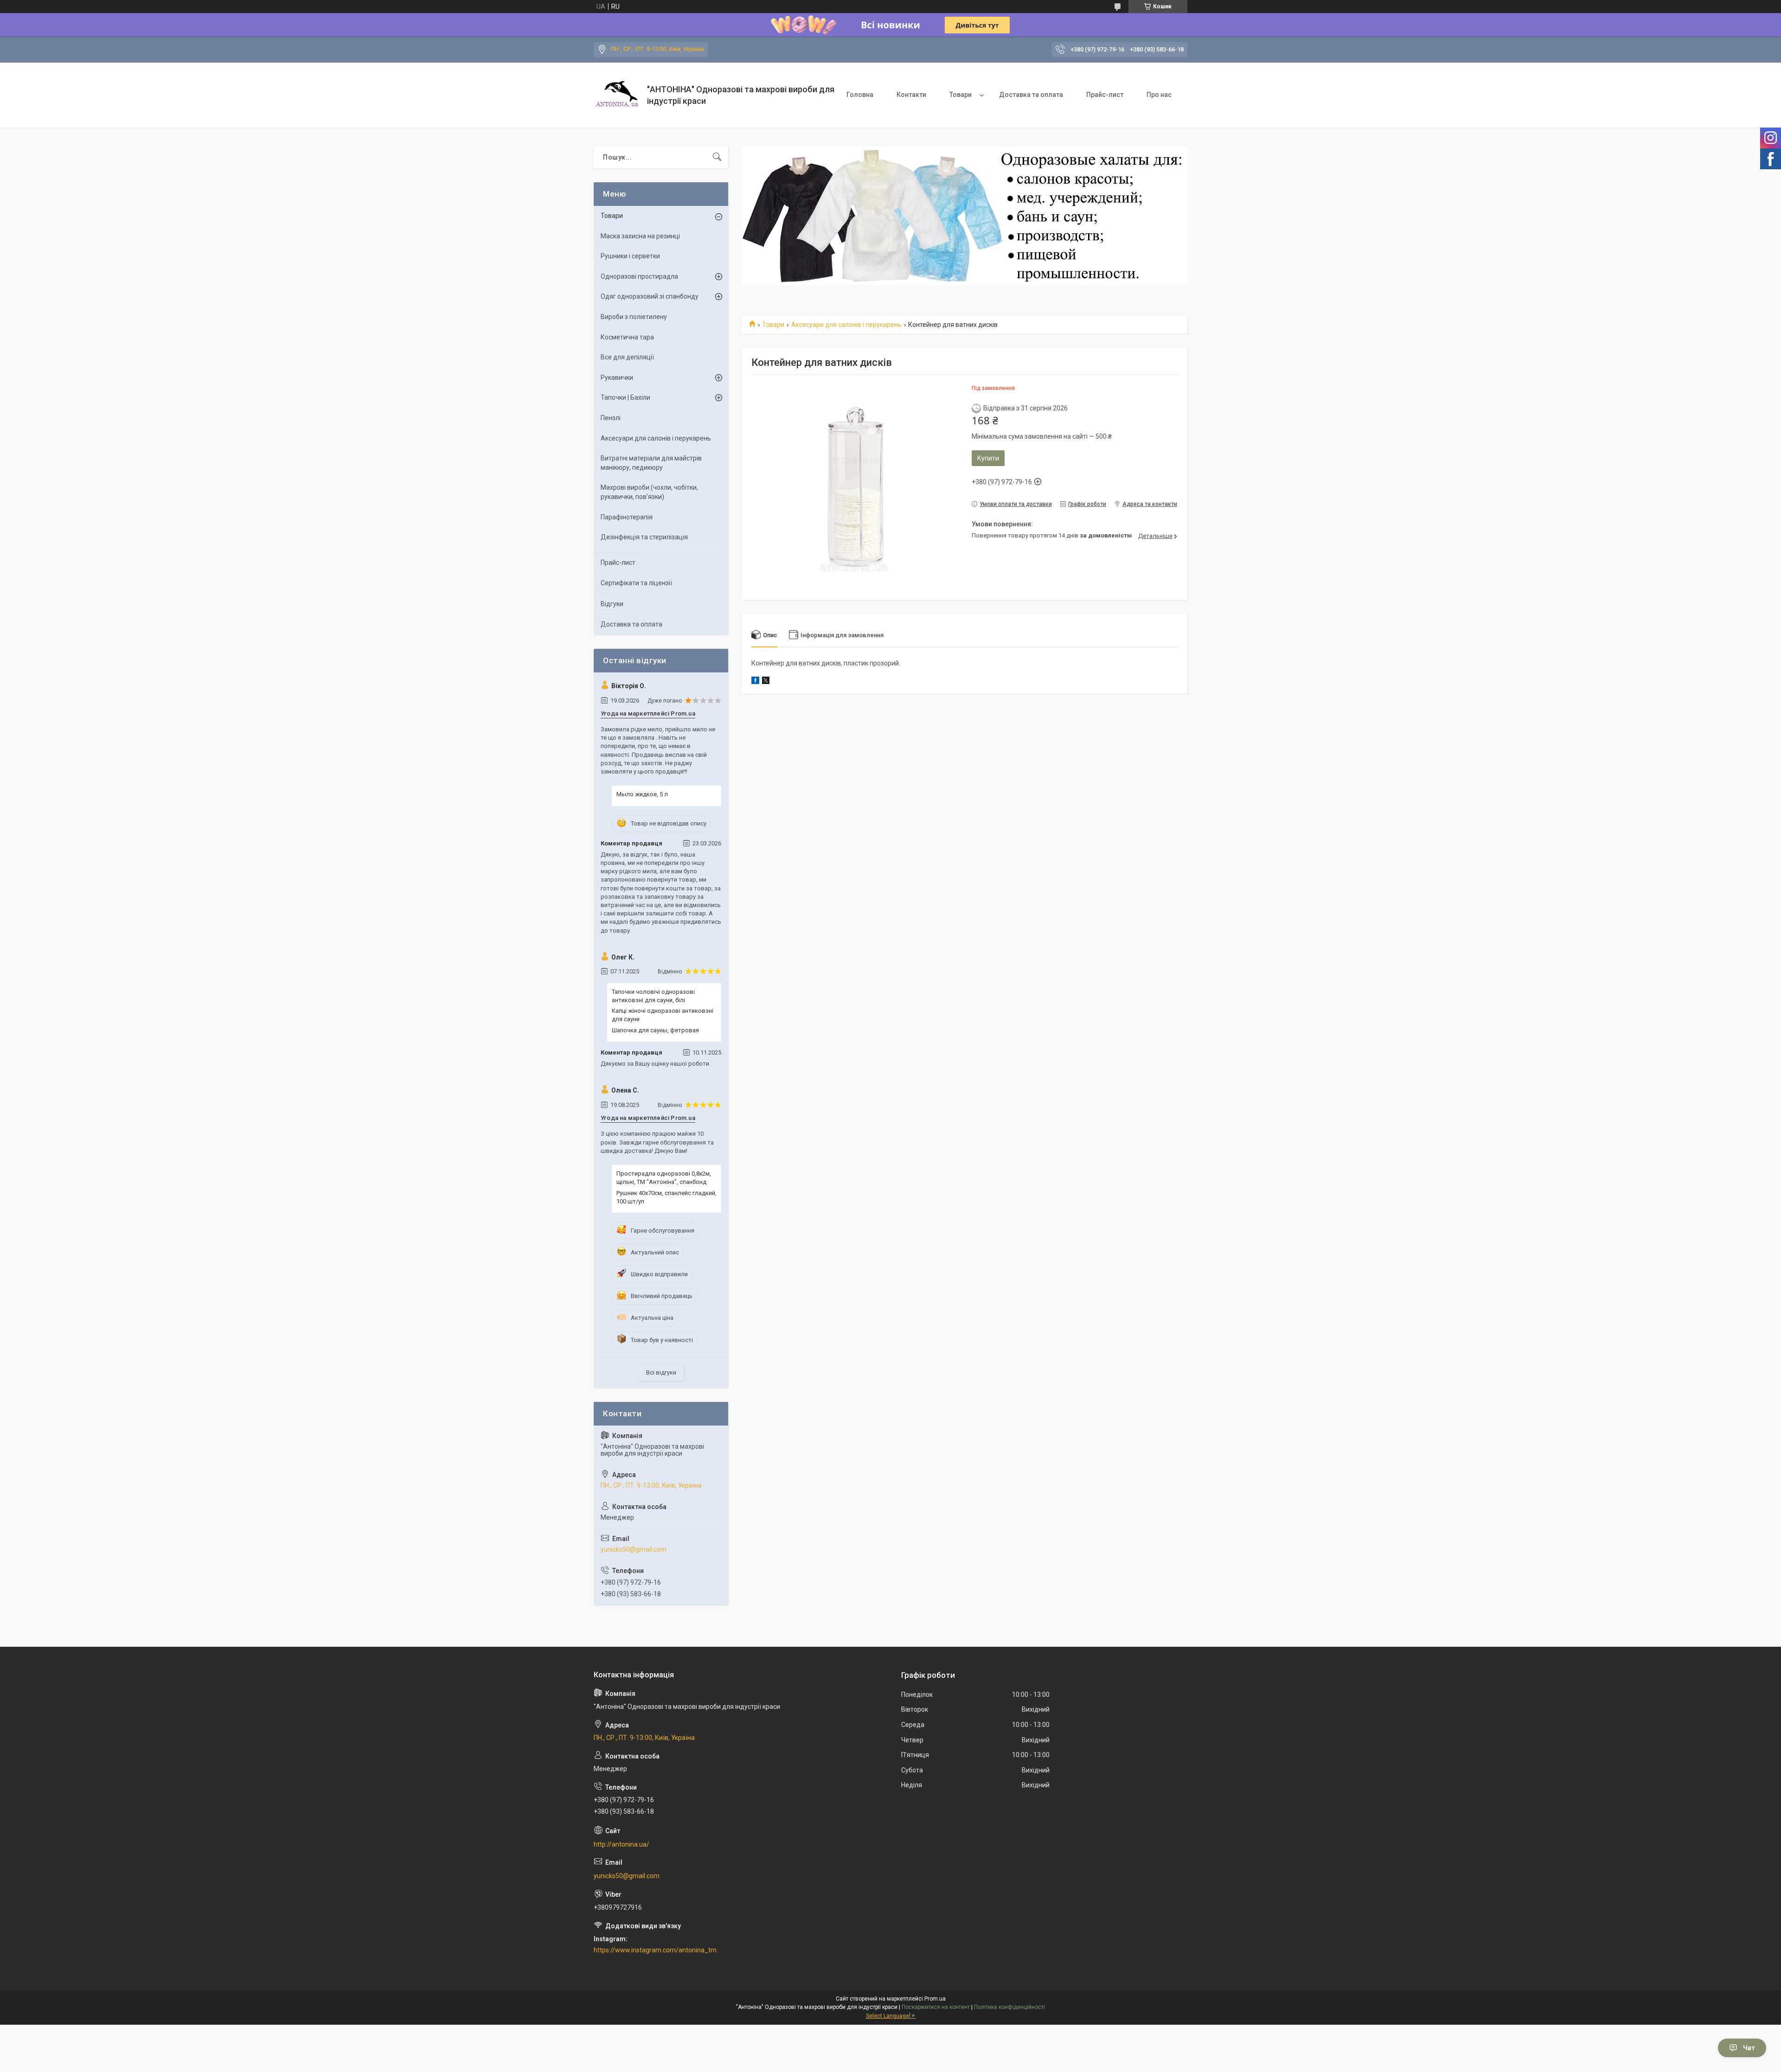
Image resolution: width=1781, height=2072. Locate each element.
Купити (988, 458)
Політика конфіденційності (1009, 2007)
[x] (766, 682)
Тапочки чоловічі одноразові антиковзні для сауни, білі (653, 996)
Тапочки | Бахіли (625, 397)
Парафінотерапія (627, 517)
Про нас (1159, 95)
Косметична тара (627, 337)
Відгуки (612, 604)
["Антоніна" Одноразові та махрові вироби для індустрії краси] (617, 95)
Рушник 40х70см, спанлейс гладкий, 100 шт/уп (666, 1197)
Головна (860, 95)
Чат (1749, 2048)
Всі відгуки (661, 1372)
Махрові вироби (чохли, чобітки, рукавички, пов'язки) (649, 492)
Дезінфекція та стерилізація (644, 537)
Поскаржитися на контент (936, 2007)
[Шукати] (717, 157)
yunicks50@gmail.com (634, 1549)
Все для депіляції (627, 357)
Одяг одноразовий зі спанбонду (650, 296)
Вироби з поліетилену (634, 317)
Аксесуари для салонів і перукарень (846, 325)
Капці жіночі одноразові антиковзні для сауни (663, 1015)
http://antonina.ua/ (621, 1844)
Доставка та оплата (1031, 95)
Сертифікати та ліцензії (636, 583)
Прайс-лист (1105, 95)
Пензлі (611, 418)
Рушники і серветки (630, 256)
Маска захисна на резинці (640, 236)
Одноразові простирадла (639, 276)
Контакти (911, 95)
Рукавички (617, 377)
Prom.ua (935, 1999)
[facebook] (755, 682)
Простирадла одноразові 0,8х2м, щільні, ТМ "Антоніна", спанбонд (664, 1178)
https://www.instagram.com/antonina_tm (655, 1950)
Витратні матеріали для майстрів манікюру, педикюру (651, 463)
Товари (961, 95)
